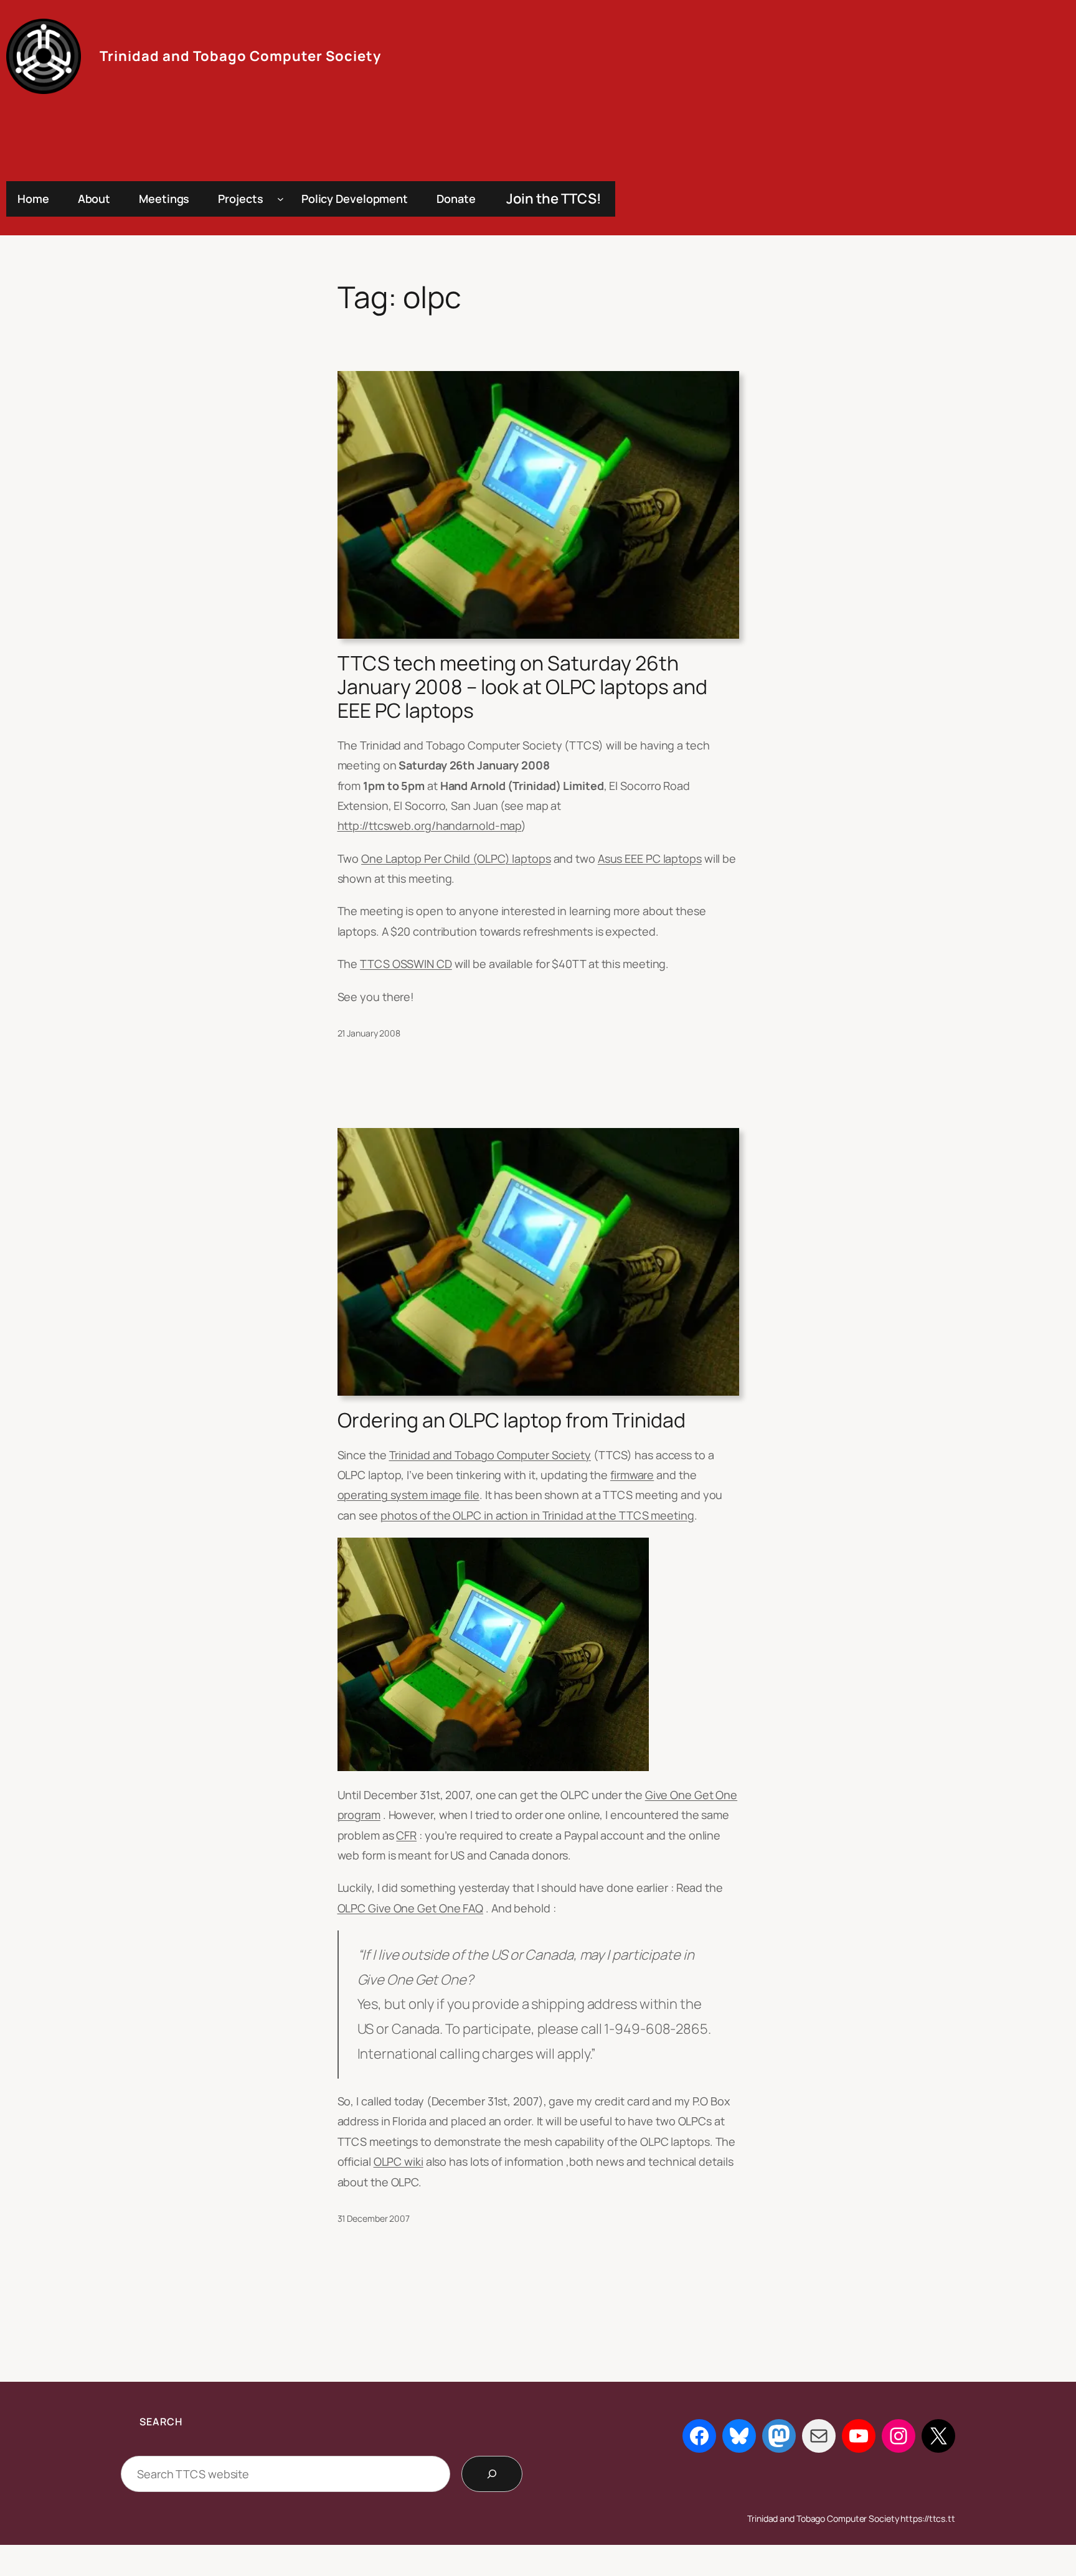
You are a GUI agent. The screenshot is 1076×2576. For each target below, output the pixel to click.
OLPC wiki (399, 2161)
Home (33, 199)
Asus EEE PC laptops (650, 858)
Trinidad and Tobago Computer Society (240, 56)
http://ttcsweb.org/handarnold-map (430, 825)
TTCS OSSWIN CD (406, 964)
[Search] (492, 2474)
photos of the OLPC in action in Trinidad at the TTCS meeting (537, 1515)
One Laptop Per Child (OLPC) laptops (456, 858)
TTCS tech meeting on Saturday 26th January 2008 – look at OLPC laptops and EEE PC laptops (522, 687)
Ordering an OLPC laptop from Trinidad (512, 1420)
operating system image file (408, 1495)
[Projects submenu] (281, 199)
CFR (406, 1835)
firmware (632, 1475)
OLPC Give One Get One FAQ (411, 1908)
